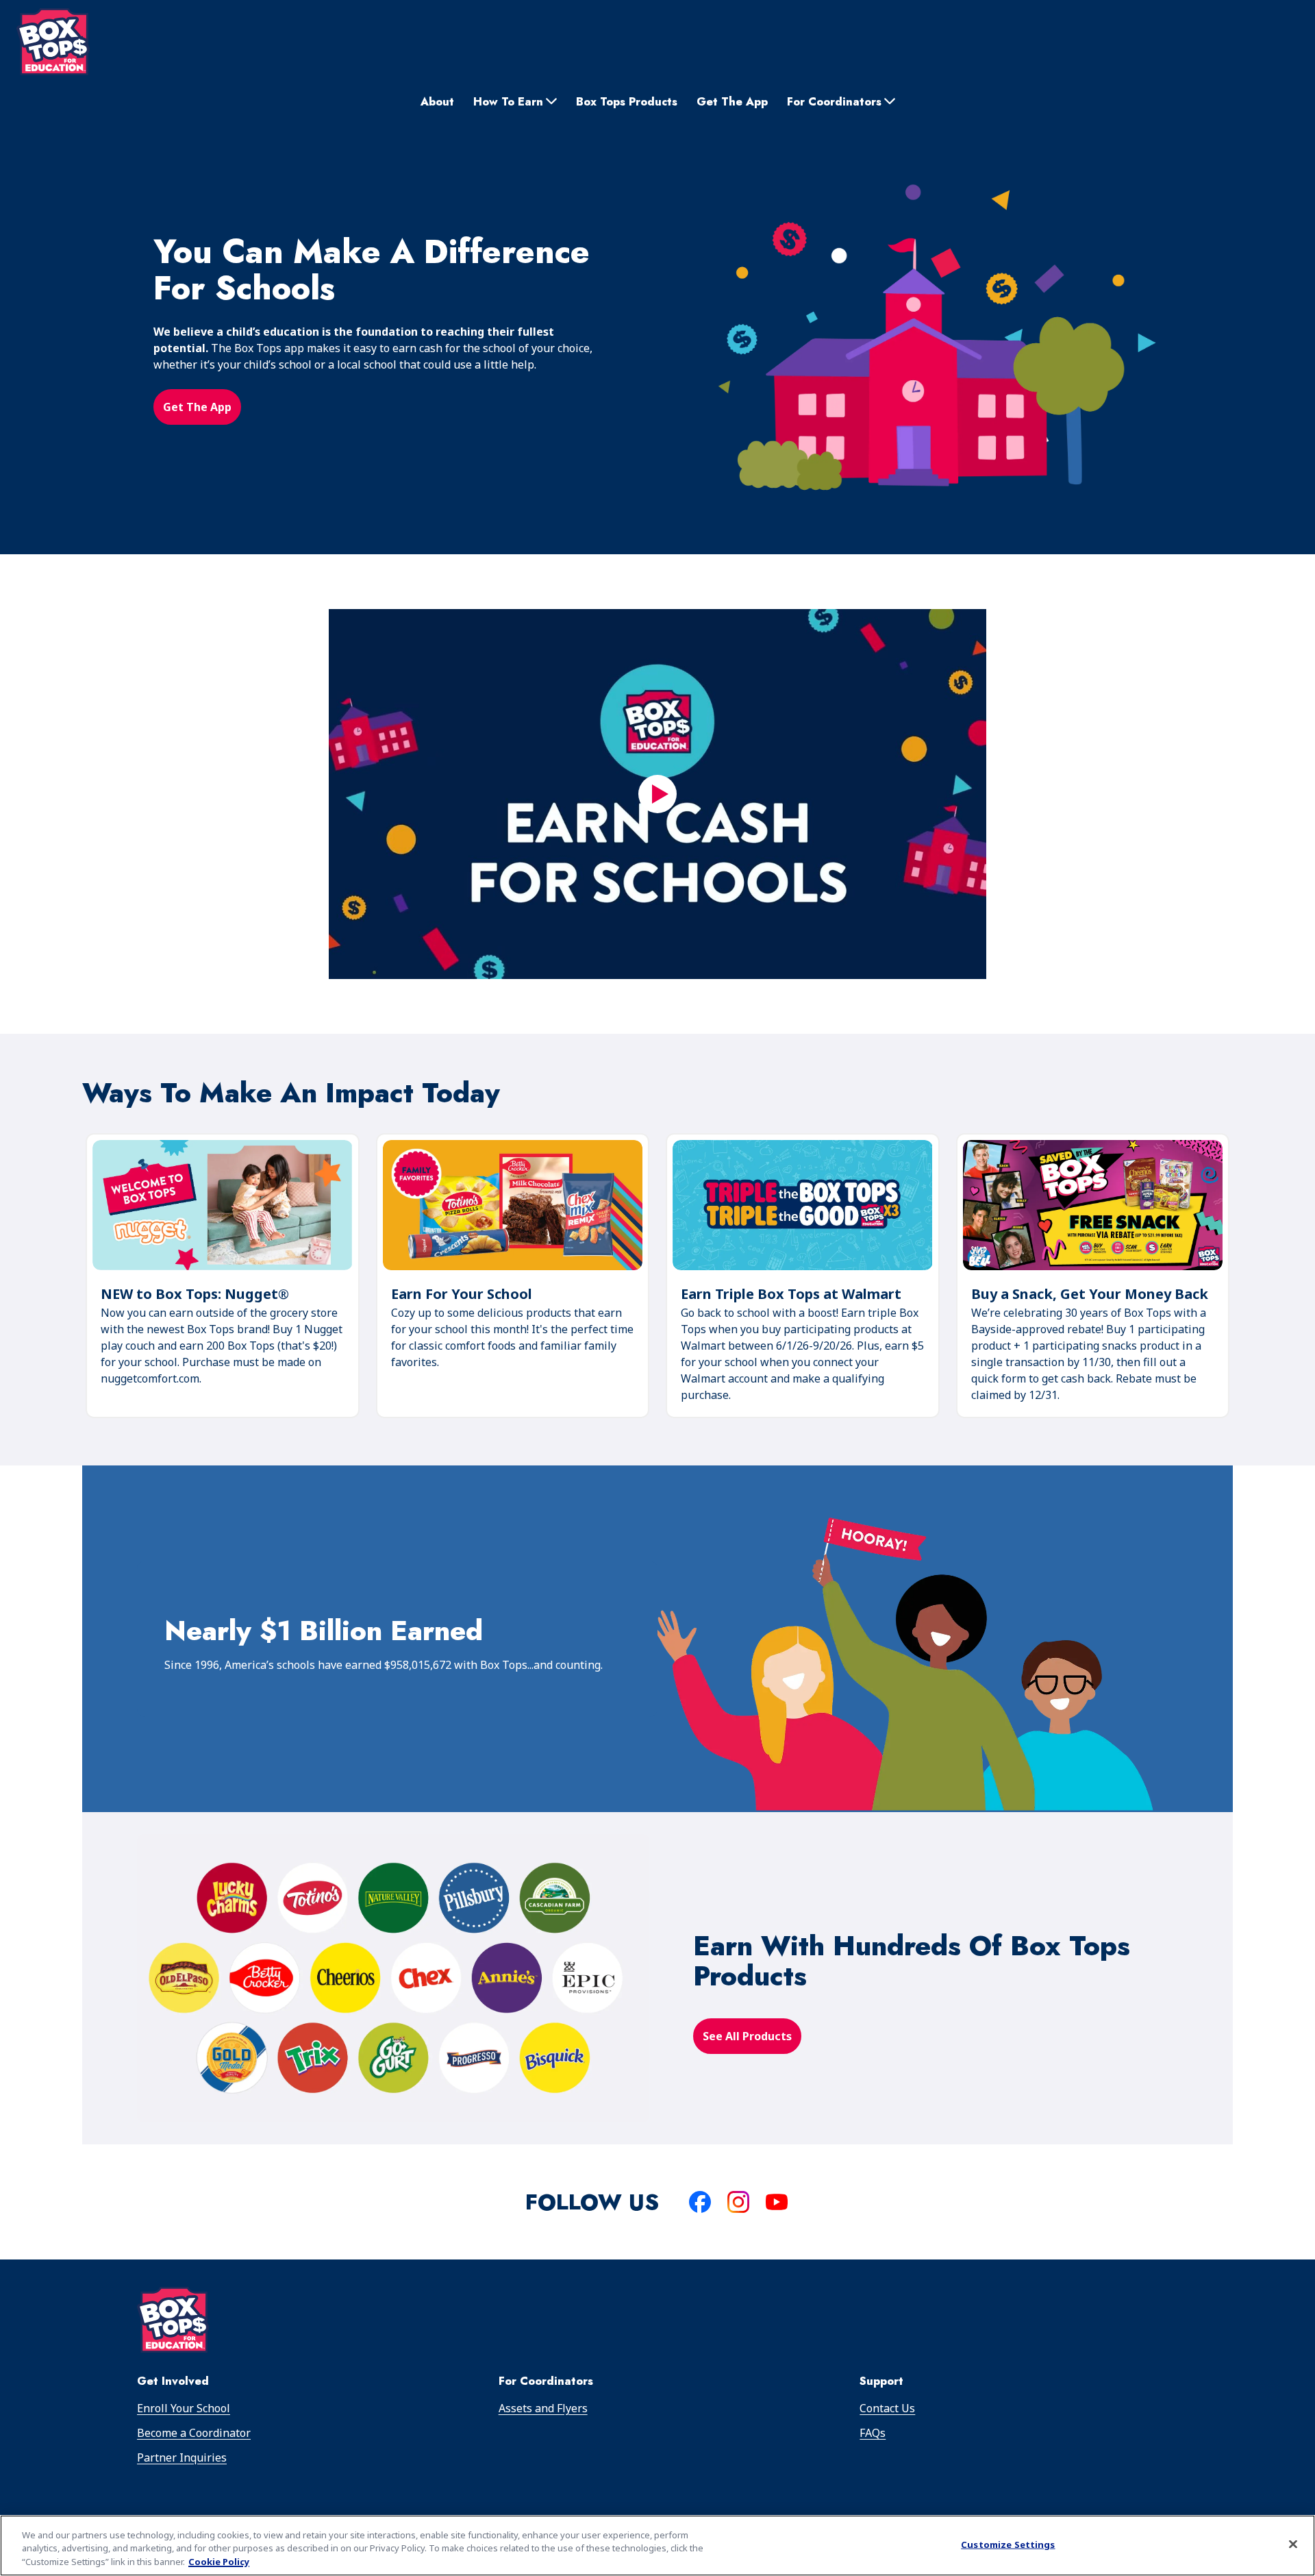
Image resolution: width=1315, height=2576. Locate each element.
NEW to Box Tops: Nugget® (195, 1295)
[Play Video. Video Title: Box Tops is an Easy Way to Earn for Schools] (657, 794)
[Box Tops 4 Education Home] (53, 42)
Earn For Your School (462, 1294)
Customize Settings (1008, 2544)
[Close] (1293, 2544)
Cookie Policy (219, 2562)
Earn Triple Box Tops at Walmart (791, 1294)
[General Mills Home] (173, 2322)
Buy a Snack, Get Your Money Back (1090, 1294)
